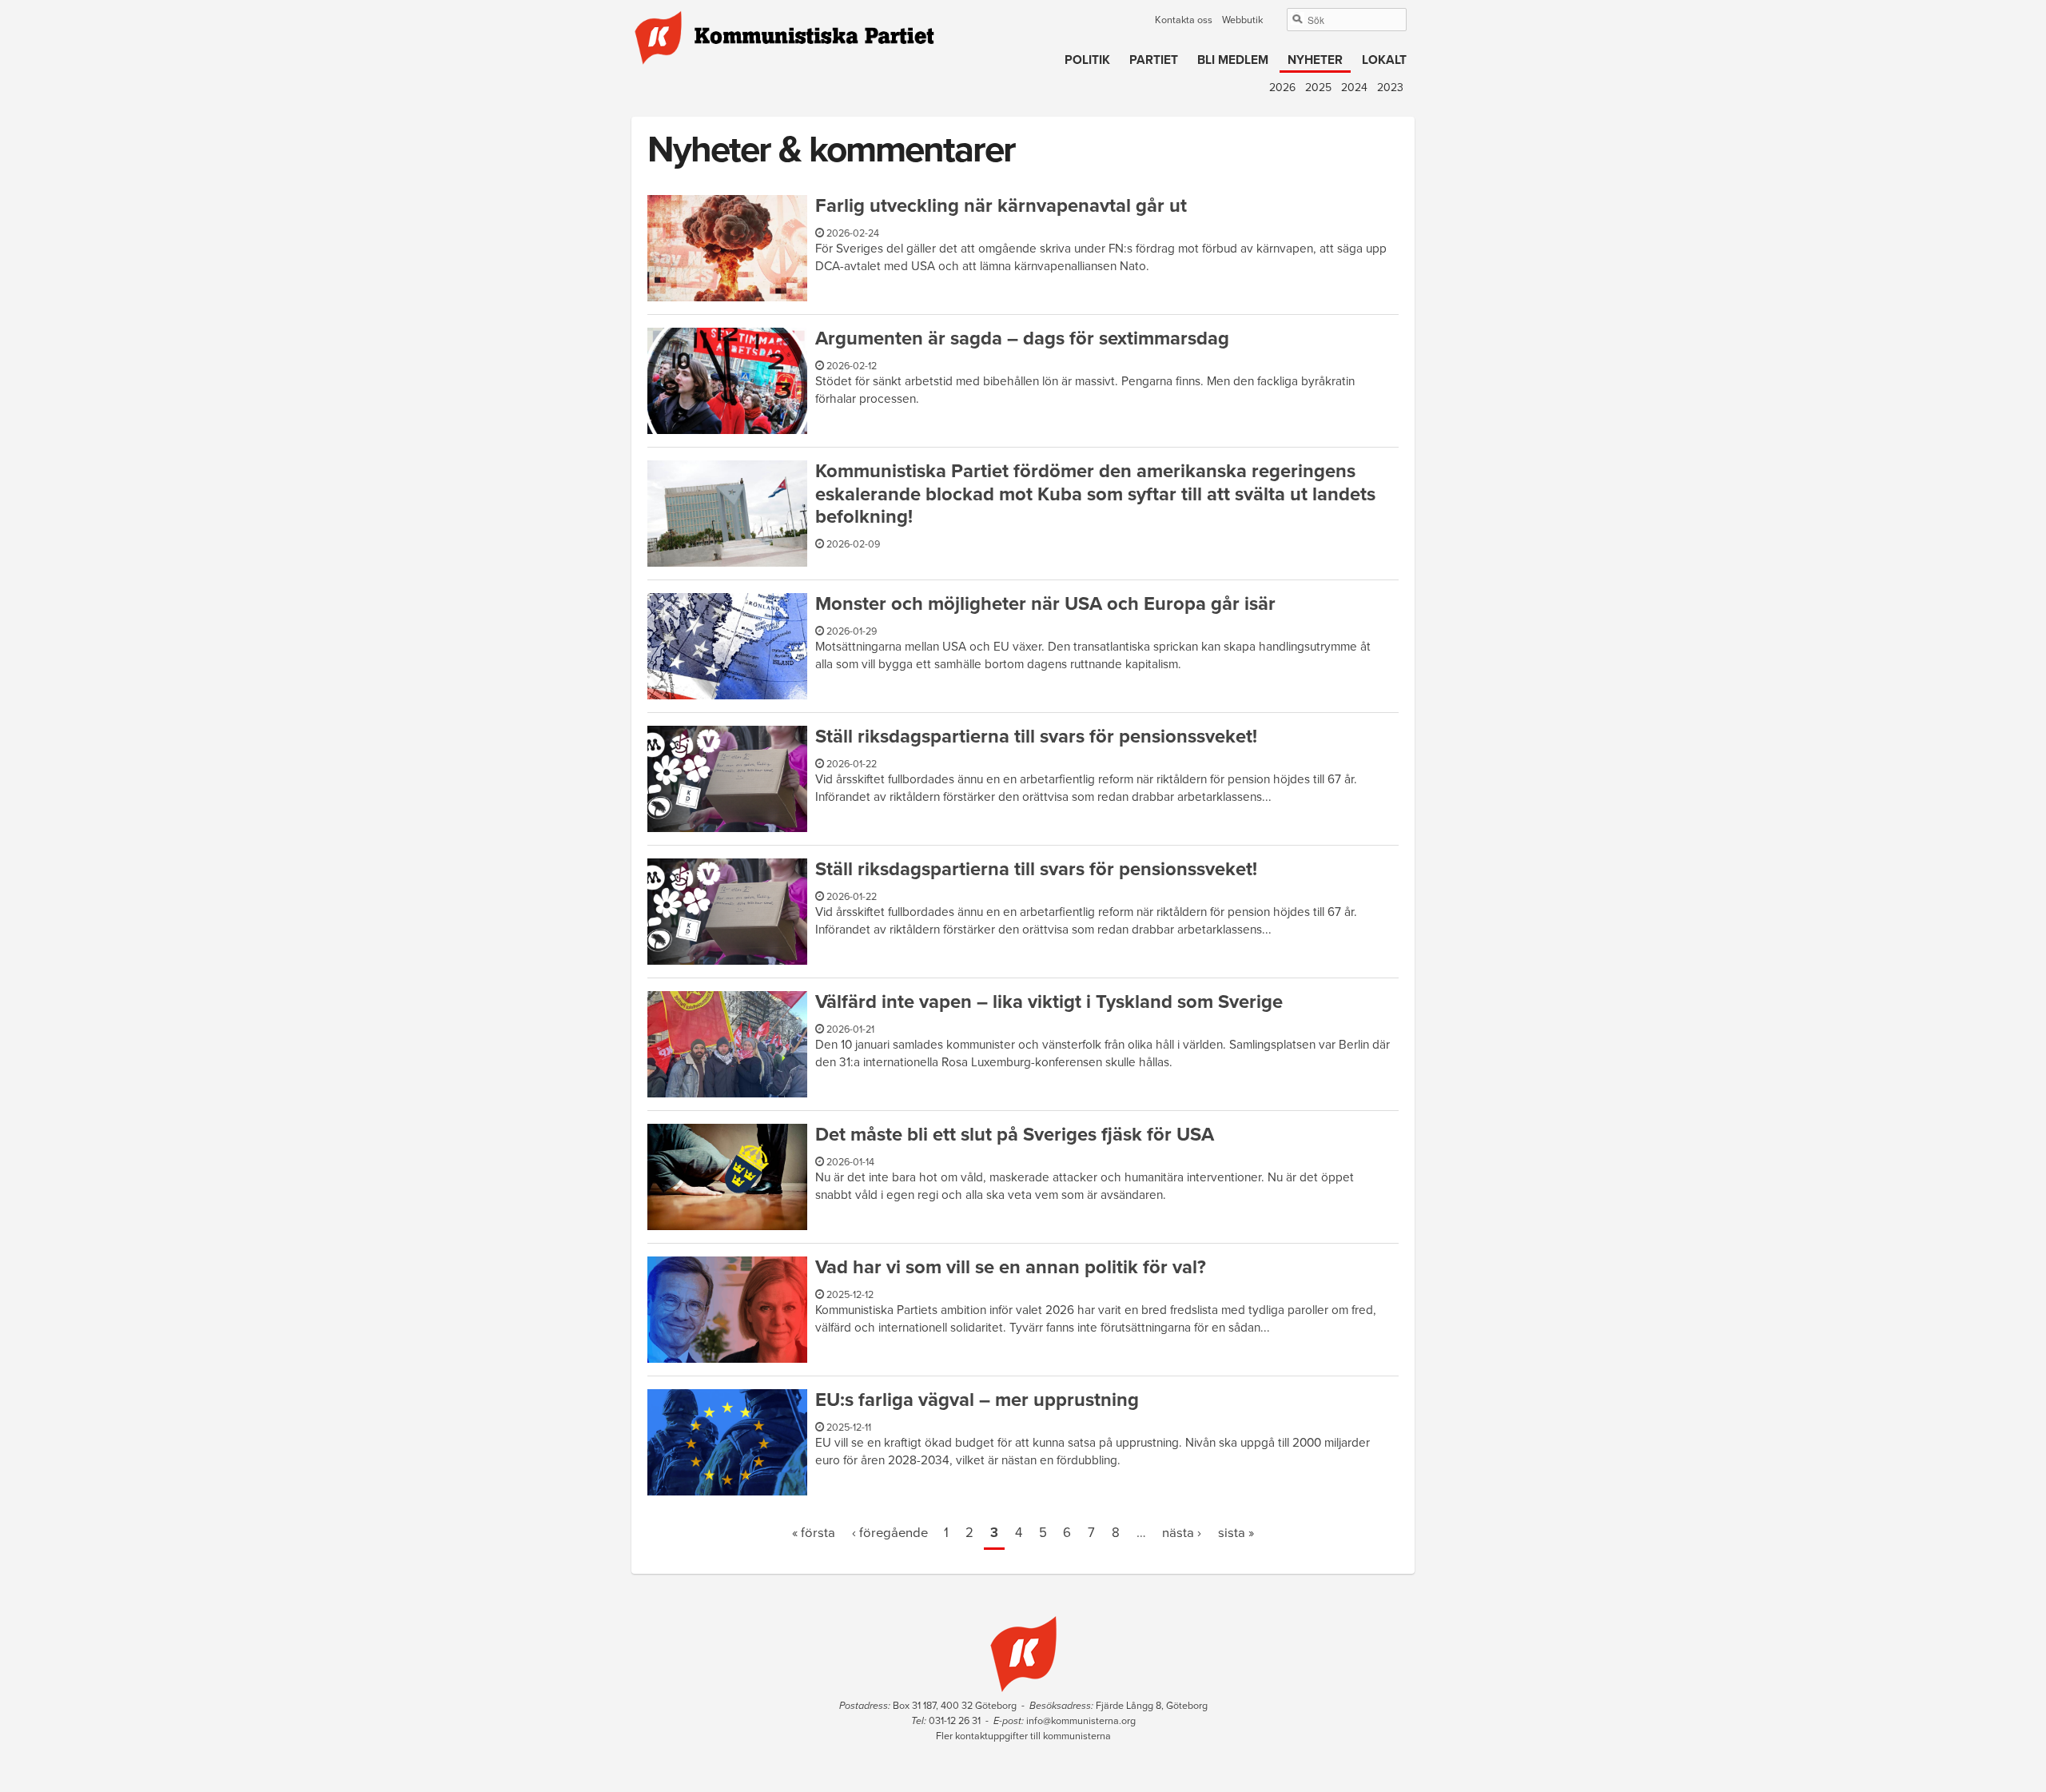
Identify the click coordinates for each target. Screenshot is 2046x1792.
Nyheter (1315, 60)
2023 (1390, 88)
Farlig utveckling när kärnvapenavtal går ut (1001, 206)
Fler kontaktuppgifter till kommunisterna (1023, 1736)
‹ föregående (890, 1533)
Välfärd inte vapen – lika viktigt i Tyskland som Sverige (1049, 1002)
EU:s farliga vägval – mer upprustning (977, 1400)
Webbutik (1242, 20)
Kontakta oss (1184, 20)
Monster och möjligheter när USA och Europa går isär (1045, 604)
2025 (1318, 88)
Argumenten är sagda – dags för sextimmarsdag (1022, 338)
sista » (1236, 1533)
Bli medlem (1233, 60)
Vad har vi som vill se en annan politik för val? (1011, 1267)
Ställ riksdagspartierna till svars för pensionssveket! (1036, 737)
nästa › (1182, 1533)
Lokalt (1384, 60)
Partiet (1154, 60)
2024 (1354, 88)
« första (814, 1533)
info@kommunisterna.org (1081, 1721)
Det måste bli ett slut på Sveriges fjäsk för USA (1015, 1135)
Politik (1087, 60)
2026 (1282, 88)
